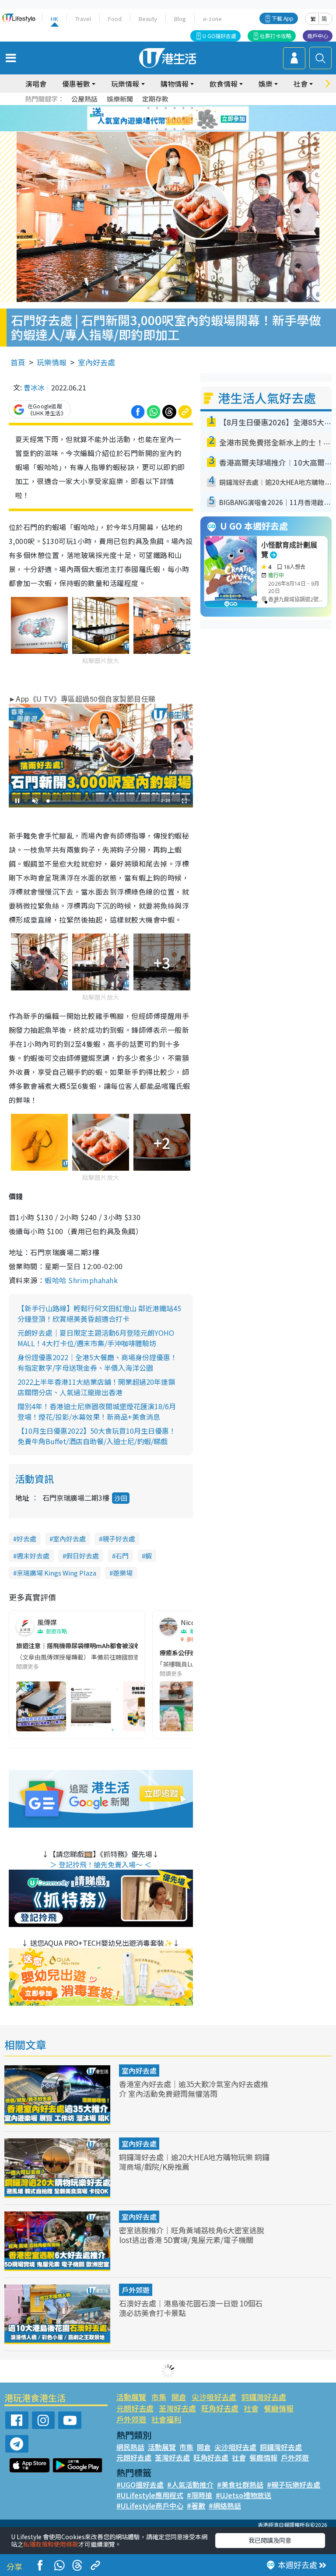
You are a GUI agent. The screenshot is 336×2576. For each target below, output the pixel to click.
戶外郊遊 (136, 2290)
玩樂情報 (52, 362)
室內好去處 (96, 362)
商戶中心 (318, 36)
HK (54, 19)
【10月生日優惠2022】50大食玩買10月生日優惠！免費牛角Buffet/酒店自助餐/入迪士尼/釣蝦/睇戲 (97, 1436)
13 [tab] (157, 129)
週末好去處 (33, 1556)
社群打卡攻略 (276, 36)
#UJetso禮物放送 (243, 2495)
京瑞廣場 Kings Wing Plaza (56, 1573)
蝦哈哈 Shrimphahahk (81, 1280)
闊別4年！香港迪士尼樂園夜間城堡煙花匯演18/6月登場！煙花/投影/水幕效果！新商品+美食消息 (97, 1411)
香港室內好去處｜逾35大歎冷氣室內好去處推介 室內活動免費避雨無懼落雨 (194, 2089)
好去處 (26, 1539)
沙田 (121, 1498)
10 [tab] (175, 119)
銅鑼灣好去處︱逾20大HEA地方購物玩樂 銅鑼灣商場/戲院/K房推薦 (194, 2162)
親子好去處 (119, 1539)
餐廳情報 (279, 2408)
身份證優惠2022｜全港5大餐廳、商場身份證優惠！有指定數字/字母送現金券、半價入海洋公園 (97, 1362)
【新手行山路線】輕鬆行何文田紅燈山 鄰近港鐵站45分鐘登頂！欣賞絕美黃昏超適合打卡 (99, 1313)
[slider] (99, 801)
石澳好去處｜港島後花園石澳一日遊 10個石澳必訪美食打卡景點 (191, 2308)
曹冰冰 (34, 387)
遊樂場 (123, 1573)
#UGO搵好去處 (140, 2485)
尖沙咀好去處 (214, 2397)
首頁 (18, 362)
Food (115, 19)
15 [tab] (175, 129)
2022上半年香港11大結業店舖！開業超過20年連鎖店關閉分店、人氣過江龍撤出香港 (96, 1387)
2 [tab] (157, 108)
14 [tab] (166, 129)
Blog (180, 19)
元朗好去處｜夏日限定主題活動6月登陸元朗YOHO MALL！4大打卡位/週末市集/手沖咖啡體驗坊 (96, 1338)
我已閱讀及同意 (270, 2540)
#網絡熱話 (225, 2506)
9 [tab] (166, 119)
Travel (83, 19)
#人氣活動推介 (190, 2485)
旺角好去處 (220, 2408)
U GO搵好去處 (219, 36)
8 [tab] (157, 119)
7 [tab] (148, 119)
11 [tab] (183, 119)
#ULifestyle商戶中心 (150, 2506)
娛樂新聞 (120, 99)
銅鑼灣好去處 (264, 2397)
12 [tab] (192, 119)
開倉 (179, 2397)
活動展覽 (131, 2397)
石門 (122, 1556)
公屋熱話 (84, 99)
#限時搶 (199, 2495)
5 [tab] (183, 108)
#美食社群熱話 (240, 2485)
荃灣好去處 (177, 2408)
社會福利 (166, 2419)
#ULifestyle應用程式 (150, 2495)
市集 (159, 2397)
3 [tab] (166, 108)
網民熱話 (130, 2447)
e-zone (212, 19)
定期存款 (155, 99)
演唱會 (36, 84)
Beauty (148, 19)
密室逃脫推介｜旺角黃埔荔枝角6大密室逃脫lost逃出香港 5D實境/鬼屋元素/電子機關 (192, 2235)
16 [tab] (183, 129)
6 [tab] (192, 108)
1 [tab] (148, 108)
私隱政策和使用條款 (51, 2544)
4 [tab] (175, 108)
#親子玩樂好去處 (294, 2485)
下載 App (283, 18)
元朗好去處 (135, 2408)
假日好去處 (82, 1556)
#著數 (196, 2506)
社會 (251, 2408)
